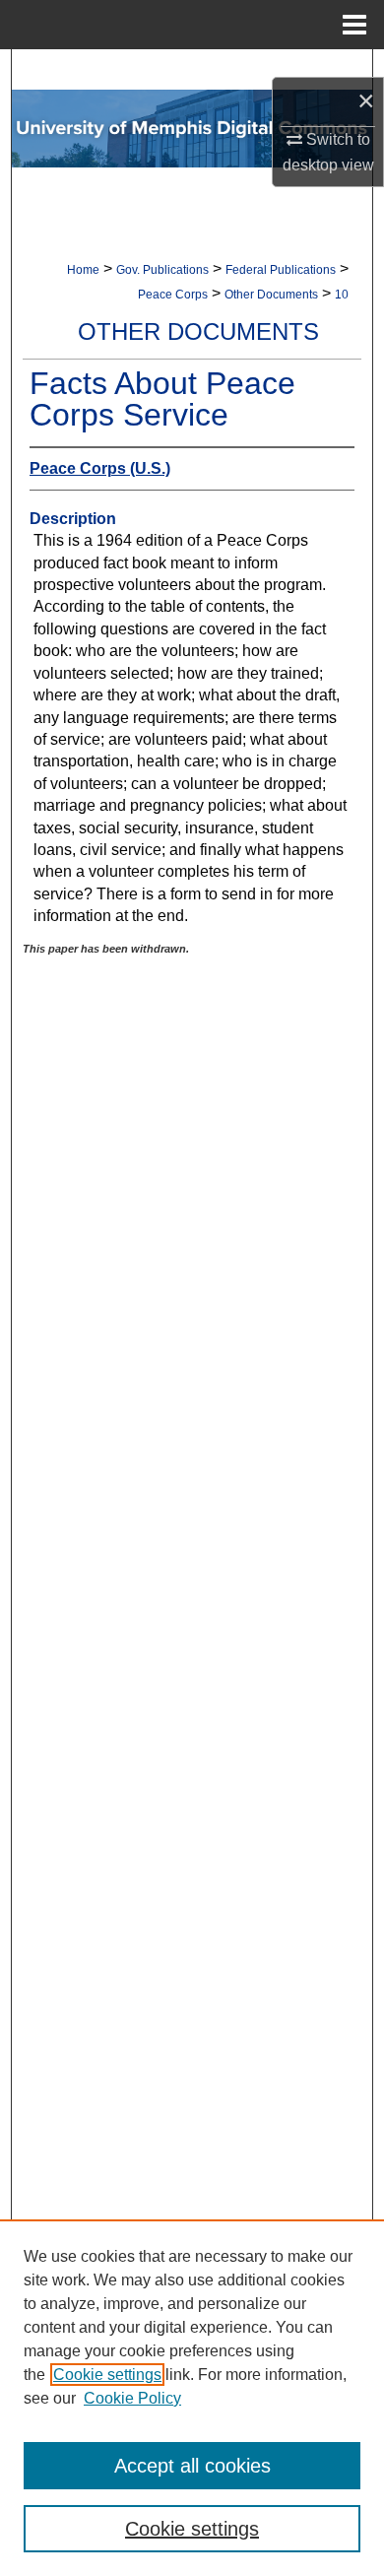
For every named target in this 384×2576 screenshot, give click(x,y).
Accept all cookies (192, 2466)
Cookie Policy (132, 2398)
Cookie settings (107, 2375)
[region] (192, 2398)
